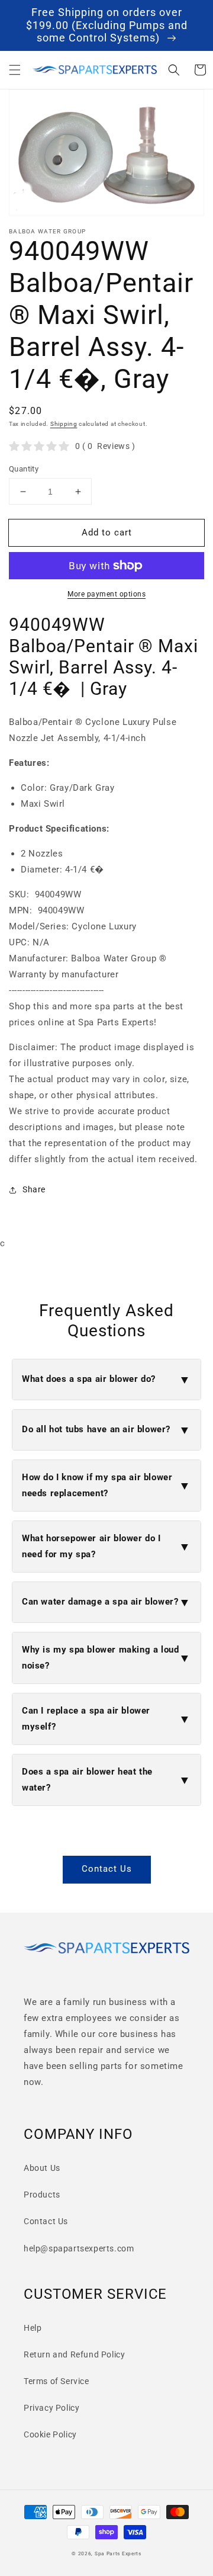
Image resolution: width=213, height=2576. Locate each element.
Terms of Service (57, 2381)
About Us (42, 2168)
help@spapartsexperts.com (79, 2248)
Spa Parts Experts (118, 2553)
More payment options (106, 594)
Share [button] (34, 1189)
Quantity (24, 469)
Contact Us (107, 1869)
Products (42, 2195)
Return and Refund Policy (74, 2354)
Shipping (64, 424)
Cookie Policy (50, 2434)
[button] (15, 70)
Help (33, 2328)
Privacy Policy (51, 2408)
